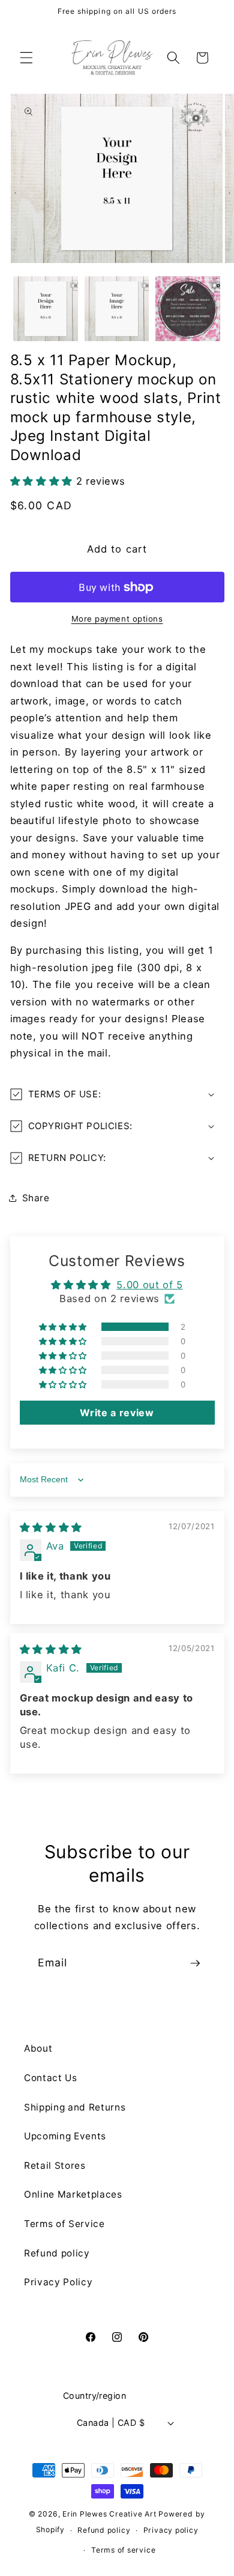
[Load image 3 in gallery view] (188, 309)
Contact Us (51, 2078)
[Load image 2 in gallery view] (117, 309)
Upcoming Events (65, 2136)
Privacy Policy (58, 2282)
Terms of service (123, 2550)
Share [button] (36, 1198)
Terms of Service (64, 2224)
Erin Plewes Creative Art (109, 2514)
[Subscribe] (195, 1963)
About (38, 2048)
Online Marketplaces (73, 2194)
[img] (51, 1527)
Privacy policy (171, 2530)
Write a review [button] (117, 1413)
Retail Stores (55, 2165)
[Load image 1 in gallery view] (46, 309)
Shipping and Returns (75, 2107)
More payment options (117, 619)
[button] (26, 58)
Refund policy (57, 2253)
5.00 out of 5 (150, 1285)
